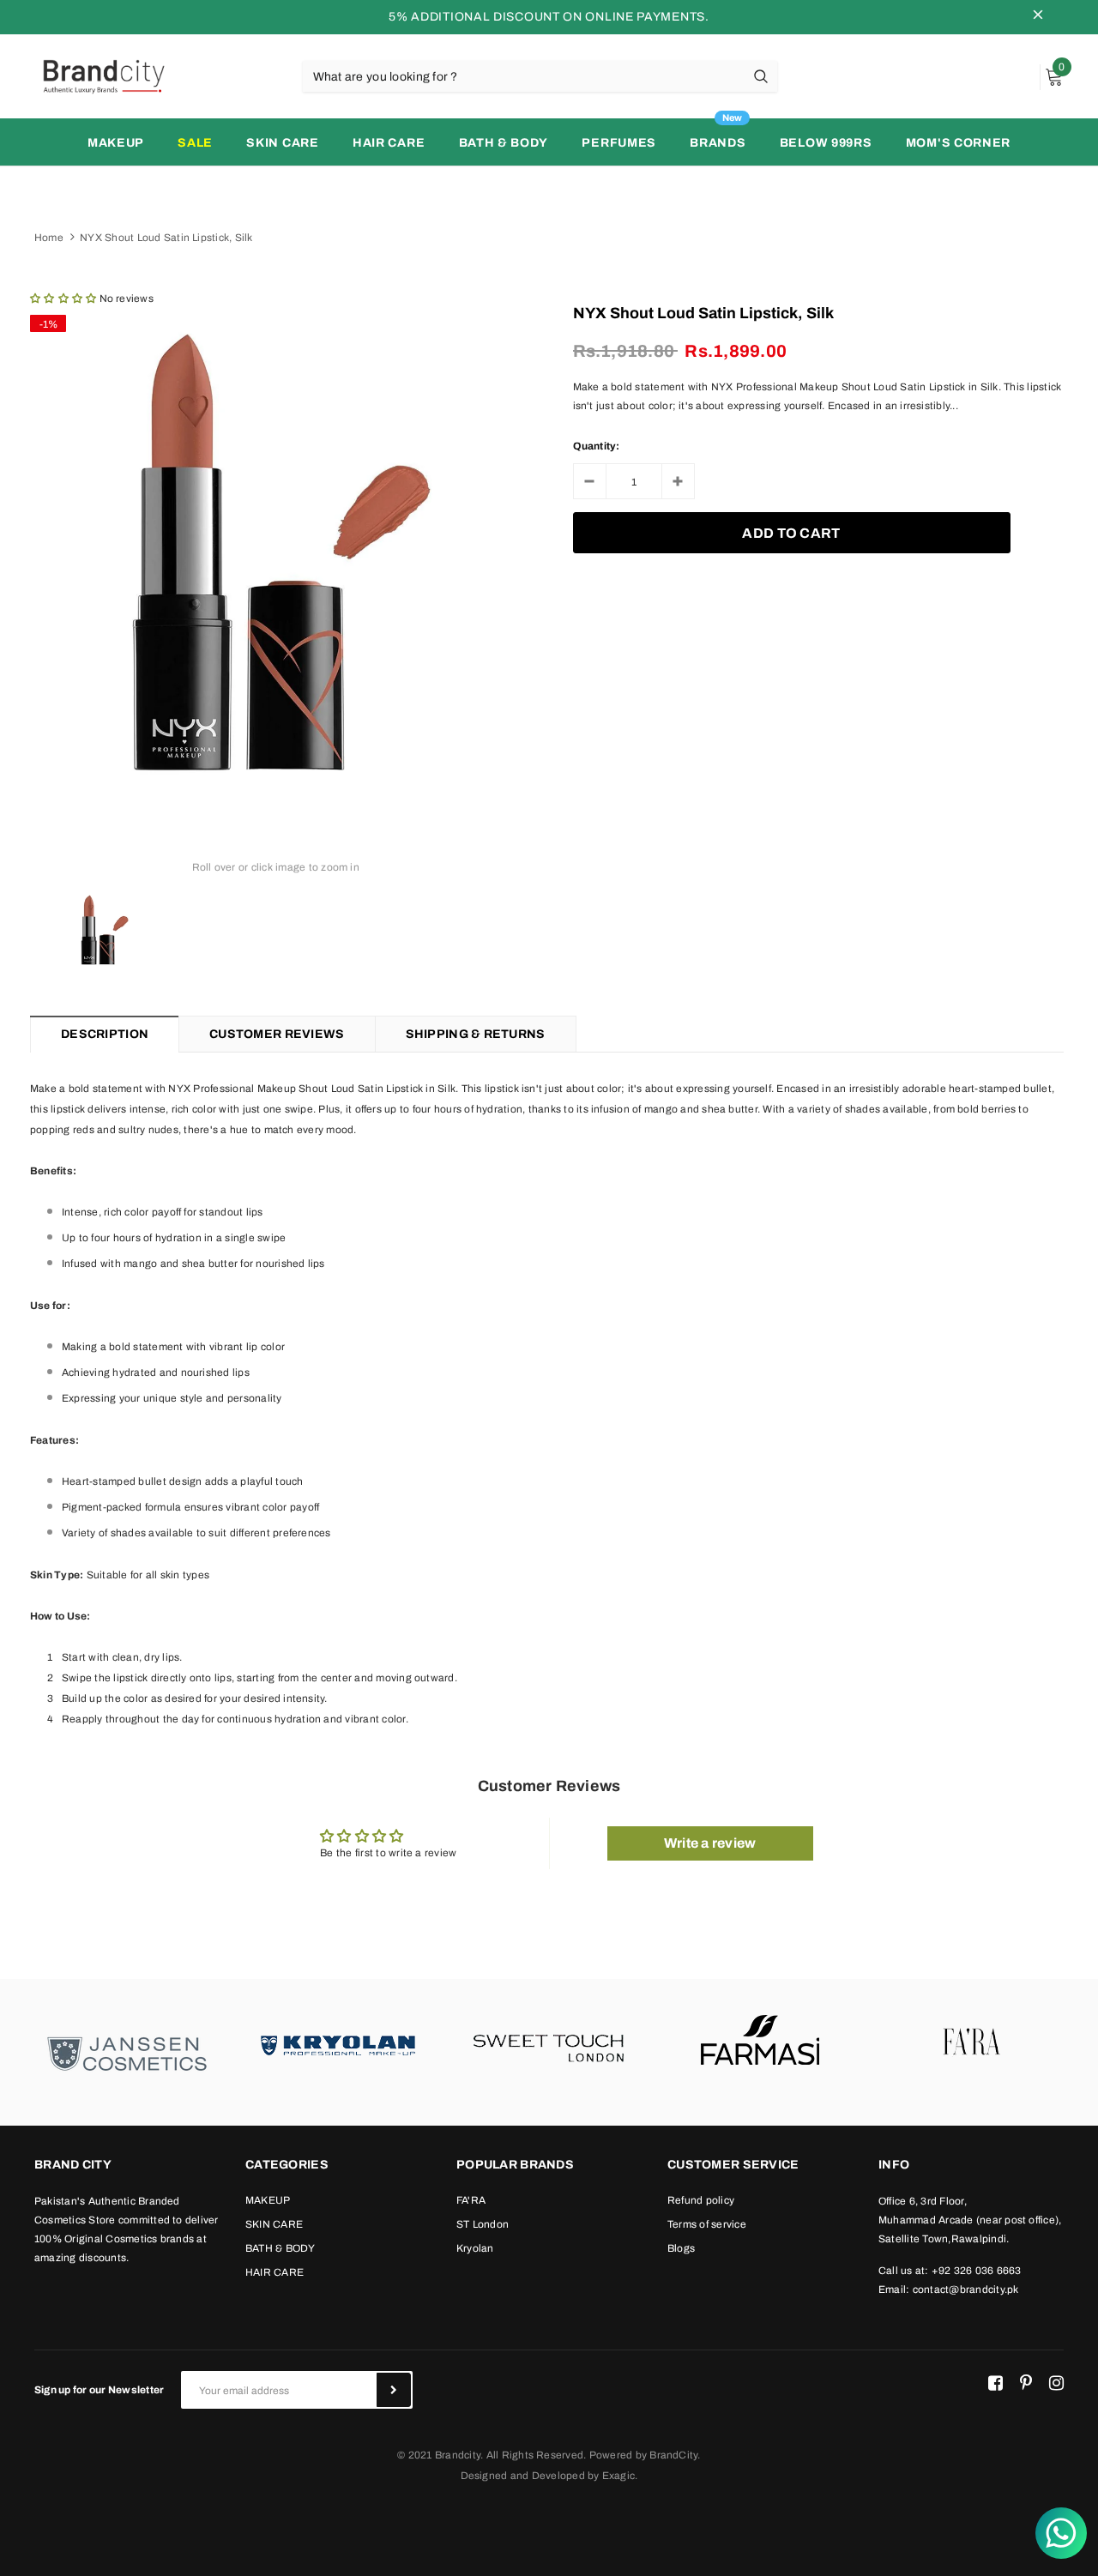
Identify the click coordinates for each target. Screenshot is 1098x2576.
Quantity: (597, 446)
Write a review (710, 1843)
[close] (1038, 17)
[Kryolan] (338, 2043)
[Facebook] (995, 2383)
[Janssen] (127, 2052)
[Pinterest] (1026, 2383)
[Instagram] (1056, 2383)
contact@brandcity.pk (966, 2289)
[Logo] (103, 75)
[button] (63, 299)
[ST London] (549, 2043)
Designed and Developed (523, 2476)
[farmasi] (760, 2043)
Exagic (618, 2476)
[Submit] (394, 2390)
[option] (276, 552)
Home (49, 238)
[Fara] (971, 2043)
